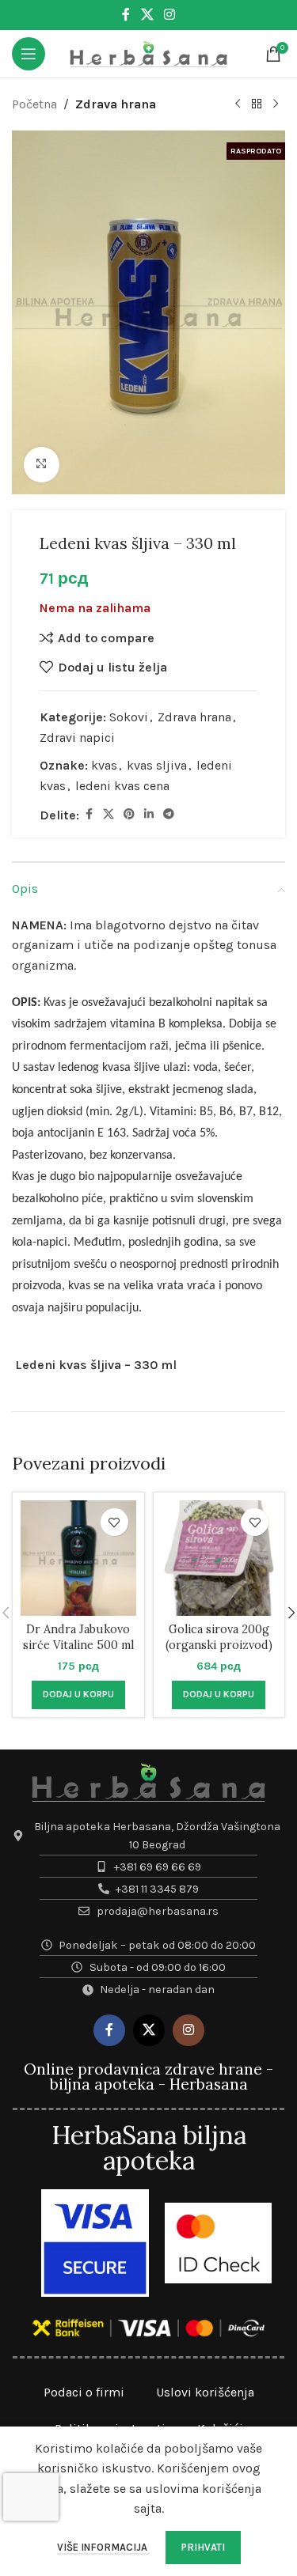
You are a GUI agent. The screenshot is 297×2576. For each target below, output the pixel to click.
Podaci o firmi (84, 2392)
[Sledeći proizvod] (276, 104)
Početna (34, 104)
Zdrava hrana (116, 104)
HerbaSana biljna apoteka (149, 2148)
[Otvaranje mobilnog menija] (29, 54)
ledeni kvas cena (122, 786)
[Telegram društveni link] (169, 815)
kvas (104, 765)
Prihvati (203, 2547)
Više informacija (103, 2547)
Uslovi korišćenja (205, 2392)
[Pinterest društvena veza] (129, 815)
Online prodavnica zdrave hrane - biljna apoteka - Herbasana (148, 2077)
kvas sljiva (157, 765)
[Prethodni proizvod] (238, 104)
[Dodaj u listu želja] (114, 1522)
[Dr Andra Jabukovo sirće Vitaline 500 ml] (78, 1558)
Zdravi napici (77, 738)
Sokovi (129, 717)
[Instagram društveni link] (170, 15)
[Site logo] (149, 53)
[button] (78, 1695)
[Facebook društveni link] (126, 15)
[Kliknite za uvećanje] (42, 465)
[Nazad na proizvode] (257, 104)
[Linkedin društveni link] (149, 815)
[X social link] (147, 15)
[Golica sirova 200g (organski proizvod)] (219, 1558)
